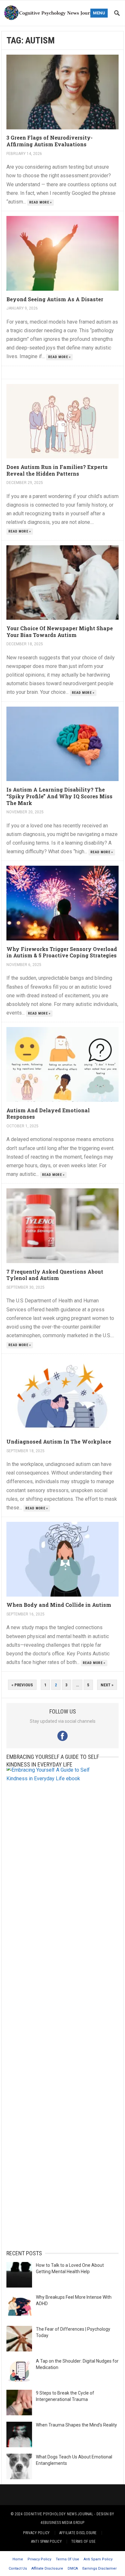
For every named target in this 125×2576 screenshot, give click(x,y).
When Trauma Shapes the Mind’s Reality (76, 2425)
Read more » (41, 202)
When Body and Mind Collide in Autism (59, 1605)
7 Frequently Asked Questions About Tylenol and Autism (55, 1275)
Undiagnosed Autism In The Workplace (59, 1441)
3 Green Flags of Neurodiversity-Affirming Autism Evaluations (50, 141)
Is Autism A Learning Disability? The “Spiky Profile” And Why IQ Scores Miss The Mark (59, 796)
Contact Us (18, 2568)
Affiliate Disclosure (78, 2533)
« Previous (22, 1685)
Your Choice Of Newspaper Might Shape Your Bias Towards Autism (60, 632)
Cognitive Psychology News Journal (58, 2514)
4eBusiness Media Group (62, 2523)
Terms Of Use (83, 2541)
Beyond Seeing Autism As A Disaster (55, 299)
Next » (107, 1685)
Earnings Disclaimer (100, 2568)
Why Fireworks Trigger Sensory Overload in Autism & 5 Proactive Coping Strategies (62, 952)
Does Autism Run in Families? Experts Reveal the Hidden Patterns (57, 470)
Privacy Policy (36, 2533)
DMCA (73, 2568)
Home (18, 2559)
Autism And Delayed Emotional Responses (48, 1114)
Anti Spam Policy (46, 2541)
